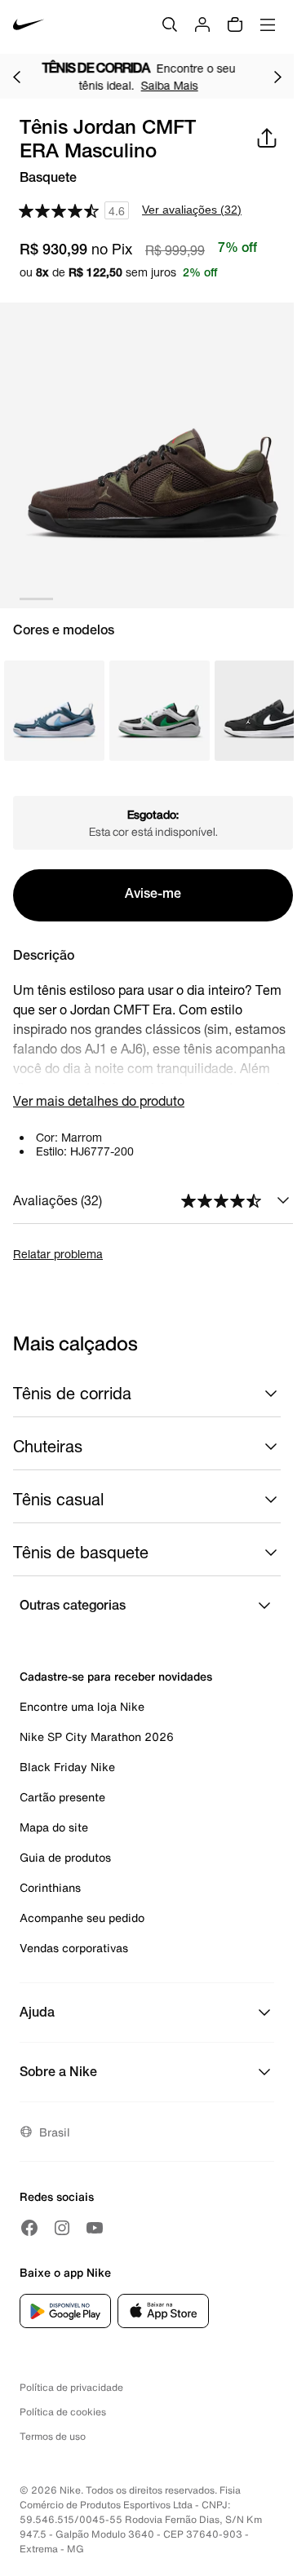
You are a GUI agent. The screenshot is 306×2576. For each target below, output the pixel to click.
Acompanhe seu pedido (82, 1918)
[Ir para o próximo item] (277, 77)
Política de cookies (63, 2412)
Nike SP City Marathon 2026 (97, 1736)
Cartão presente (62, 1797)
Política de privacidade (71, 2387)
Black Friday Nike (67, 1767)
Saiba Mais (193, 85)
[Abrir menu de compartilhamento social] (267, 138)
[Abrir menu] (268, 24)
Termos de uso (53, 2436)
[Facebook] (29, 2228)
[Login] (202, 24)
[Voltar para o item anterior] (16, 77)
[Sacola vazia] (235, 24)
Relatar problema (58, 1254)
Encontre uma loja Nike (82, 1706)
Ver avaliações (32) (192, 210)
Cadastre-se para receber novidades (116, 1676)
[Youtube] (95, 2228)
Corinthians (50, 1887)
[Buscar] (170, 24)
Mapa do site (54, 1827)
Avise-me (153, 895)
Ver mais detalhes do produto (99, 1100)
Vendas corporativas (74, 1948)
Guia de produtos (65, 1857)
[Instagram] (62, 2228)
